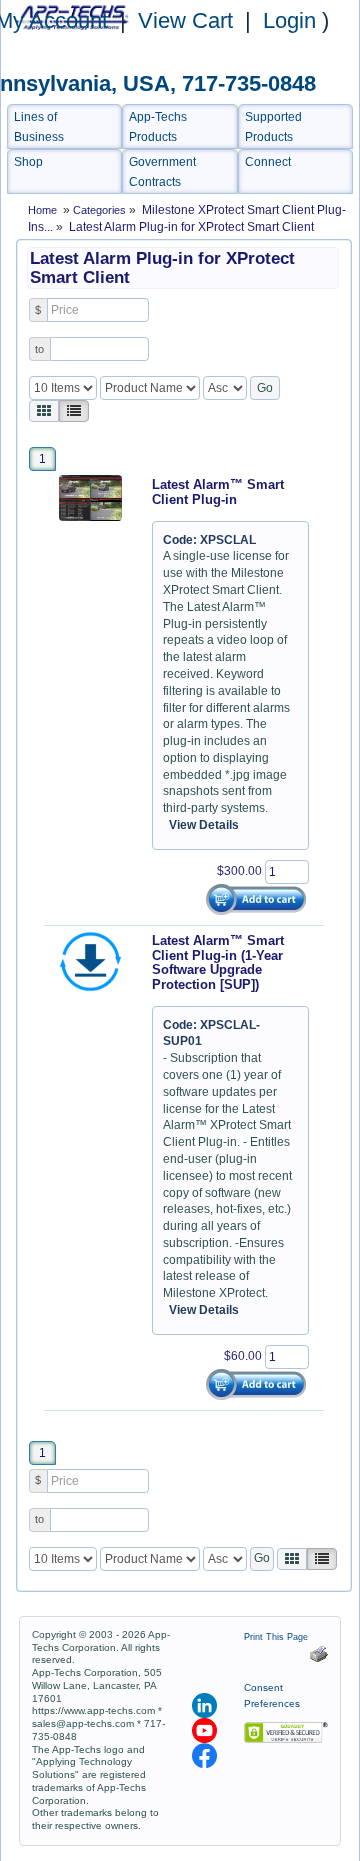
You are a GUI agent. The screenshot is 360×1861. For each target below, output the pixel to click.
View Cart (188, 20)
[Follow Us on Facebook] (204, 1755)
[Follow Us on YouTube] (206, 1730)
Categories (101, 210)
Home (42, 210)
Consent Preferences (272, 1696)
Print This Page (279, 1637)
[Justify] (74, 411)
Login (289, 20)
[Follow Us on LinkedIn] (206, 1705)
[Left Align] (44, 411)
